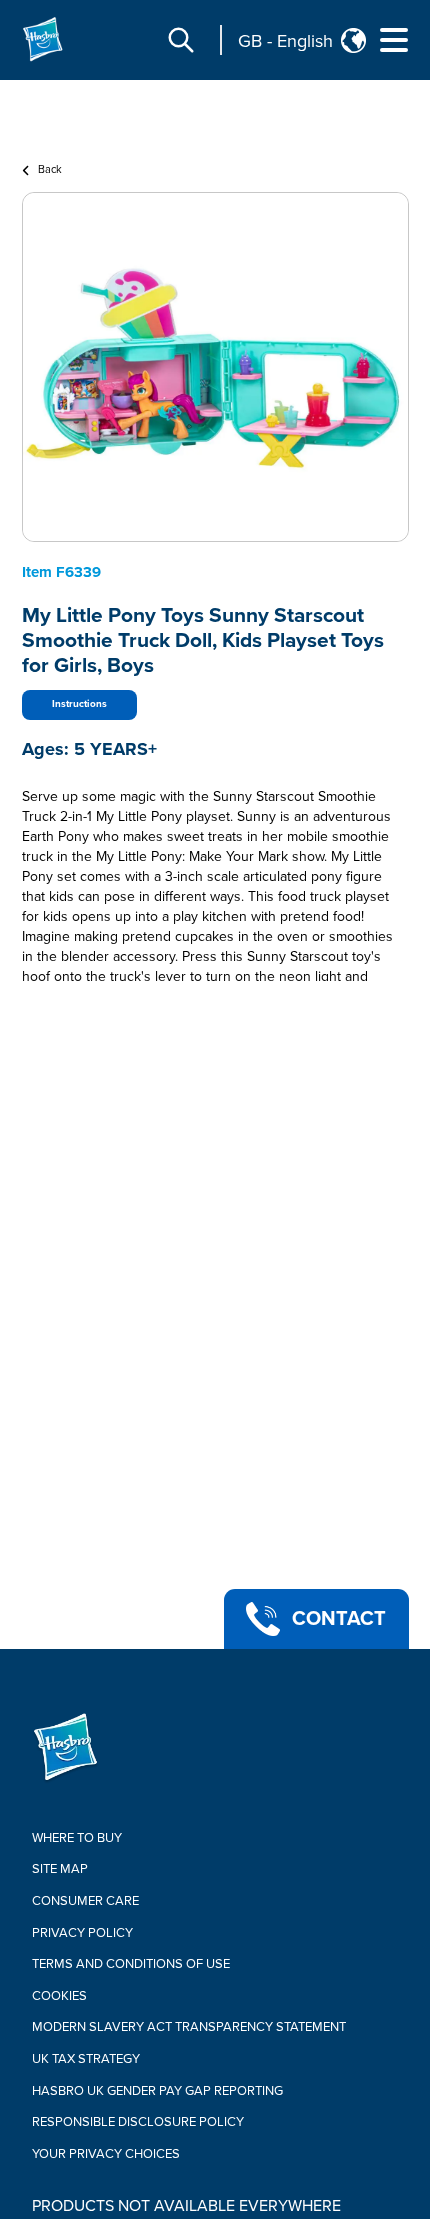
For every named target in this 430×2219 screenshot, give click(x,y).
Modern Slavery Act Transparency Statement (189, 2027)
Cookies (59, 1996)
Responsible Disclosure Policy (138, 2122)
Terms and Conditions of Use (131, 1964)
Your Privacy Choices (106, 2154)
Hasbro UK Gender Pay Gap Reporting (157, 2091)
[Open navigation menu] (394, 40)
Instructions (79, 704)
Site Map (60, 1869)
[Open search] (181, 40)
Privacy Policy (82, 1933)
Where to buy (77, 1838)
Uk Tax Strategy (86, 2059)
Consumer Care (85, 1901)
